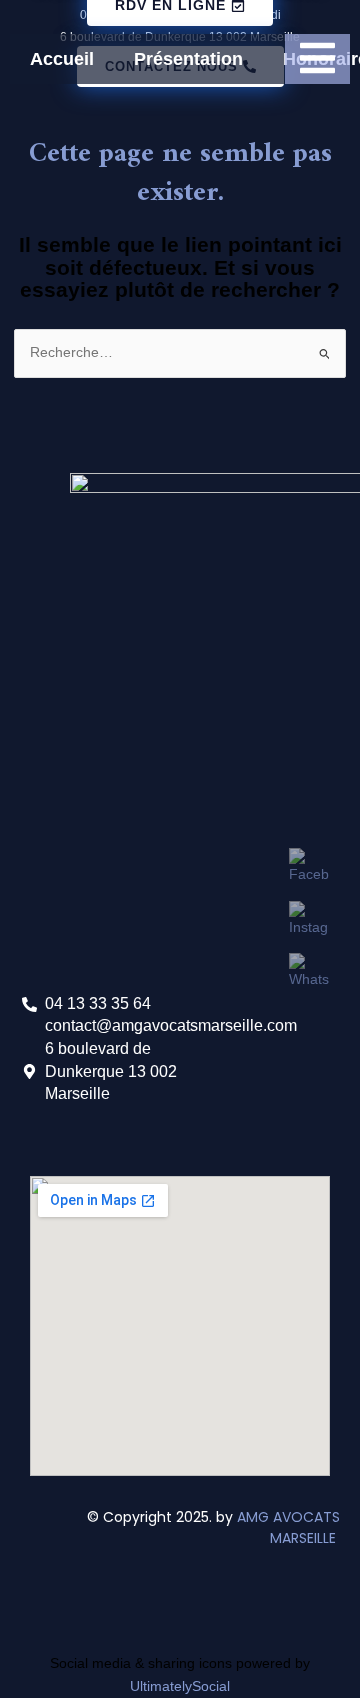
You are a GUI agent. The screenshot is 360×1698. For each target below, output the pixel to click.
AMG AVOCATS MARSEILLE (288, 1527)
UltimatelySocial (180, 1686)
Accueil (62, 59)
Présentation (188, 59)
